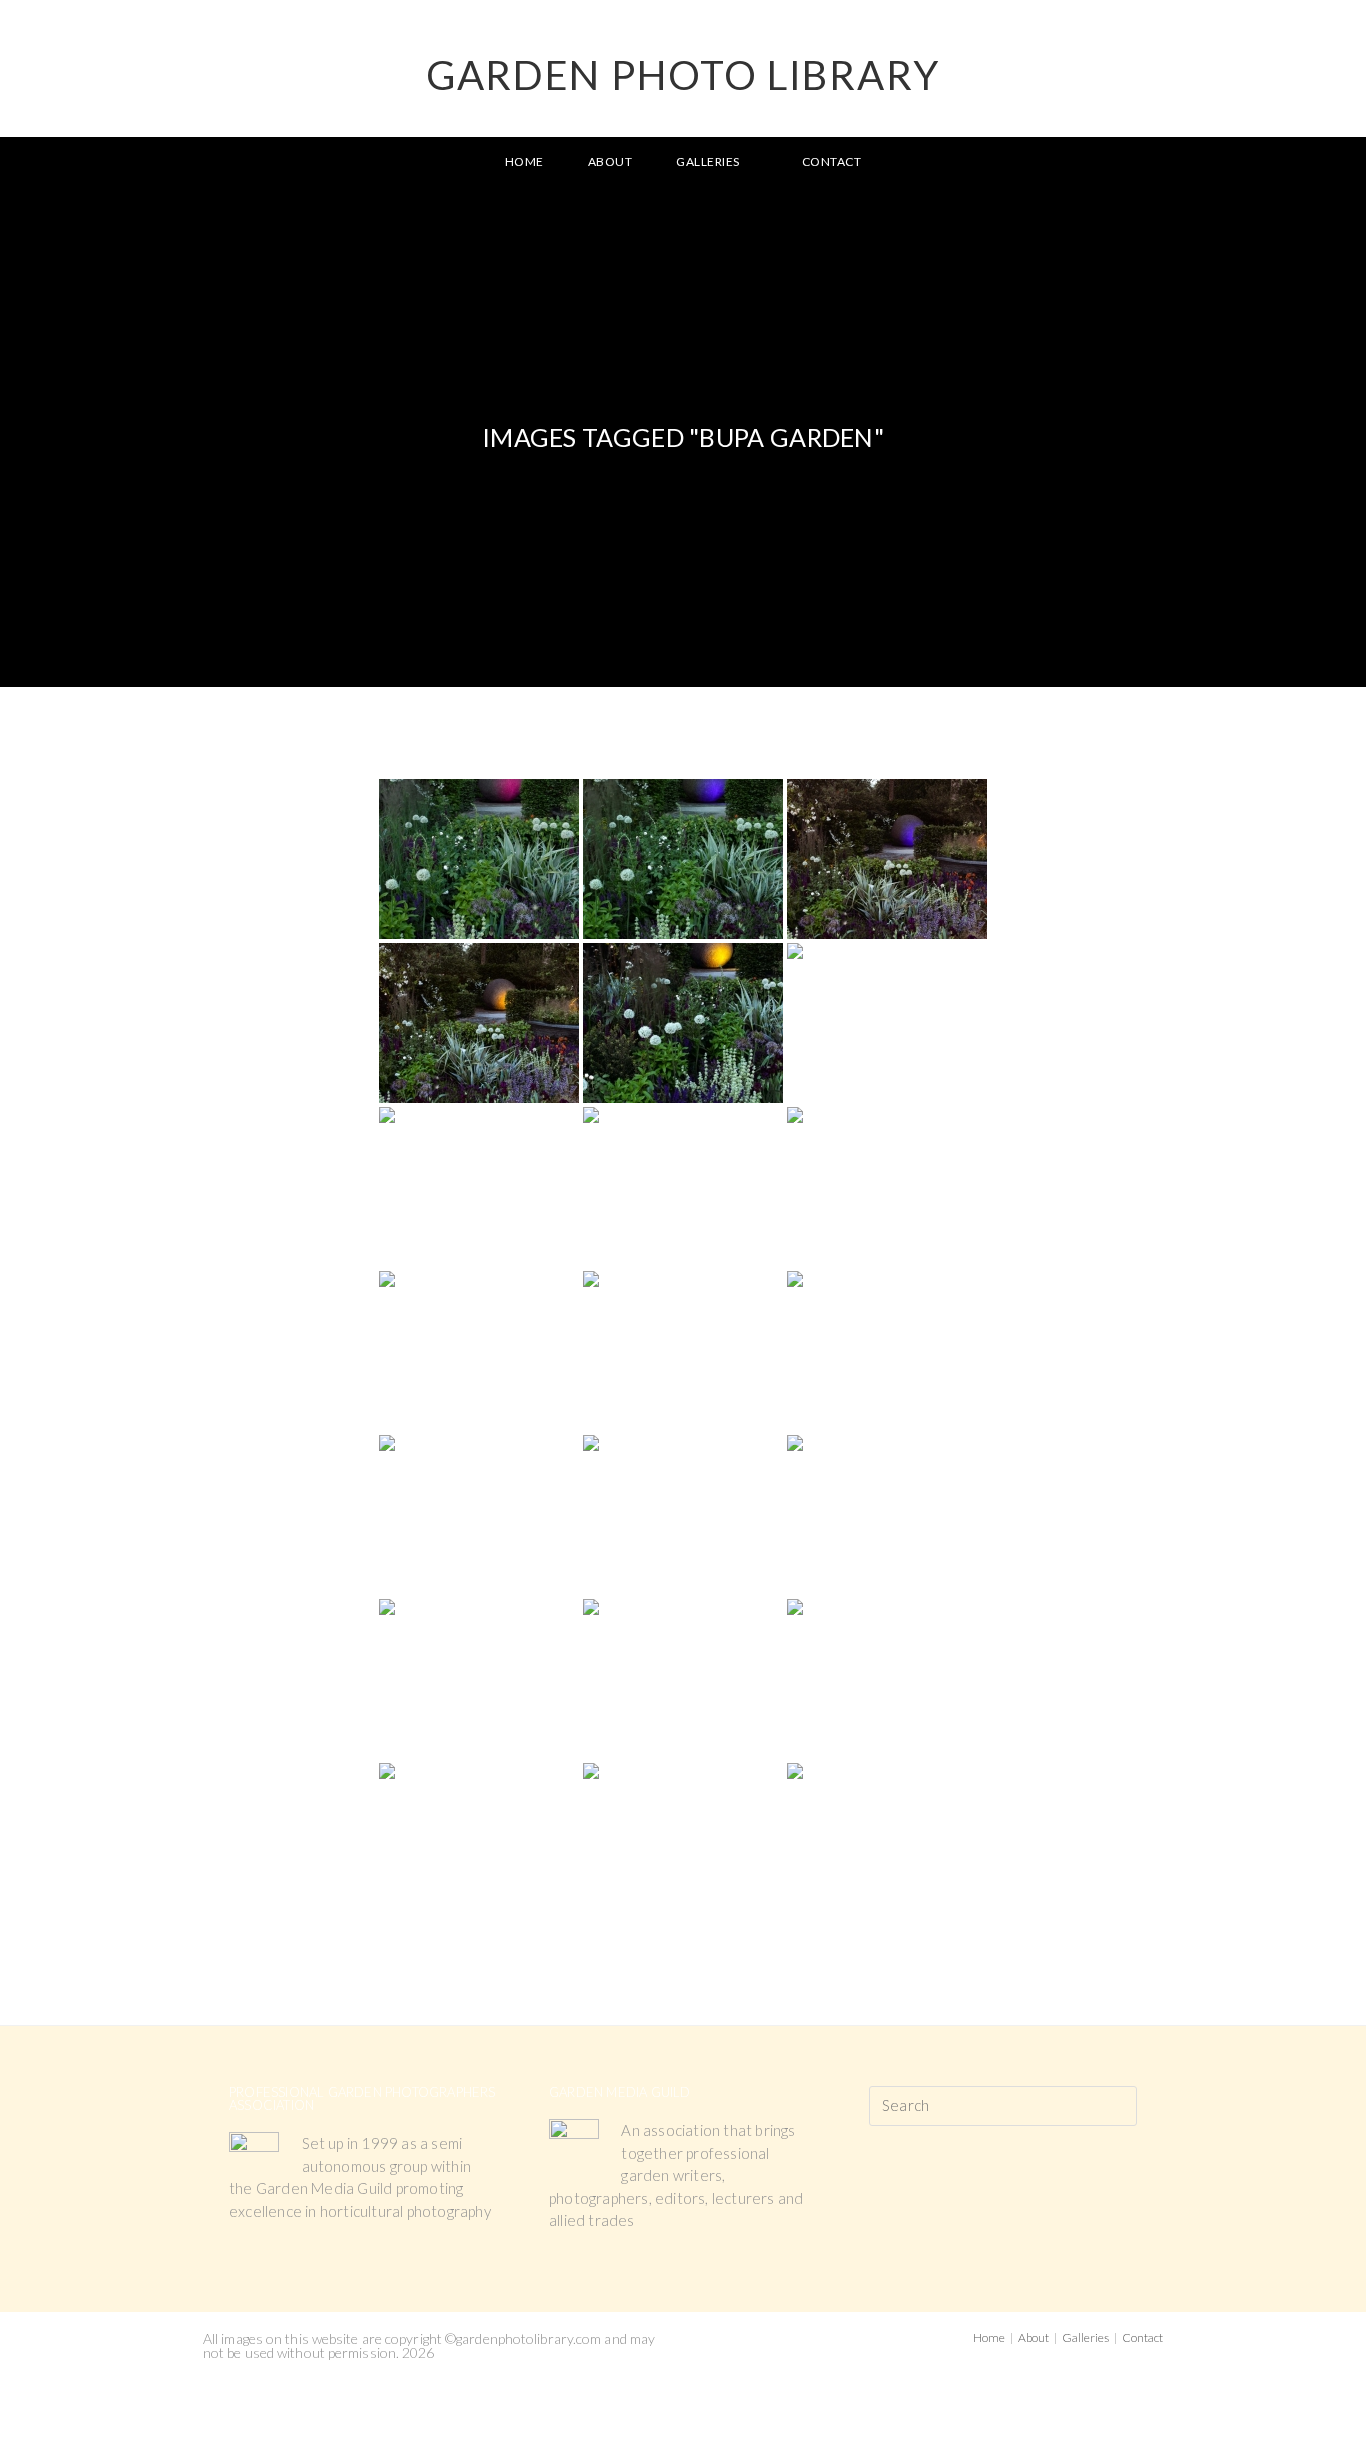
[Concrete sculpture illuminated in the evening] (479, 1351)
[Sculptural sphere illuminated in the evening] (479, 859)
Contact (1142, 2337)
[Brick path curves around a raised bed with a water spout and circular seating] (479, 1679)
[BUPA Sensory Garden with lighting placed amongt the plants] (887, 1023)
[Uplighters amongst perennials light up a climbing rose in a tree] (887, 1187)
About (1033, 2337)
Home (989, 2337)
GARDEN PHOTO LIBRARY (683, 75)
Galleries (1085, 2337)
